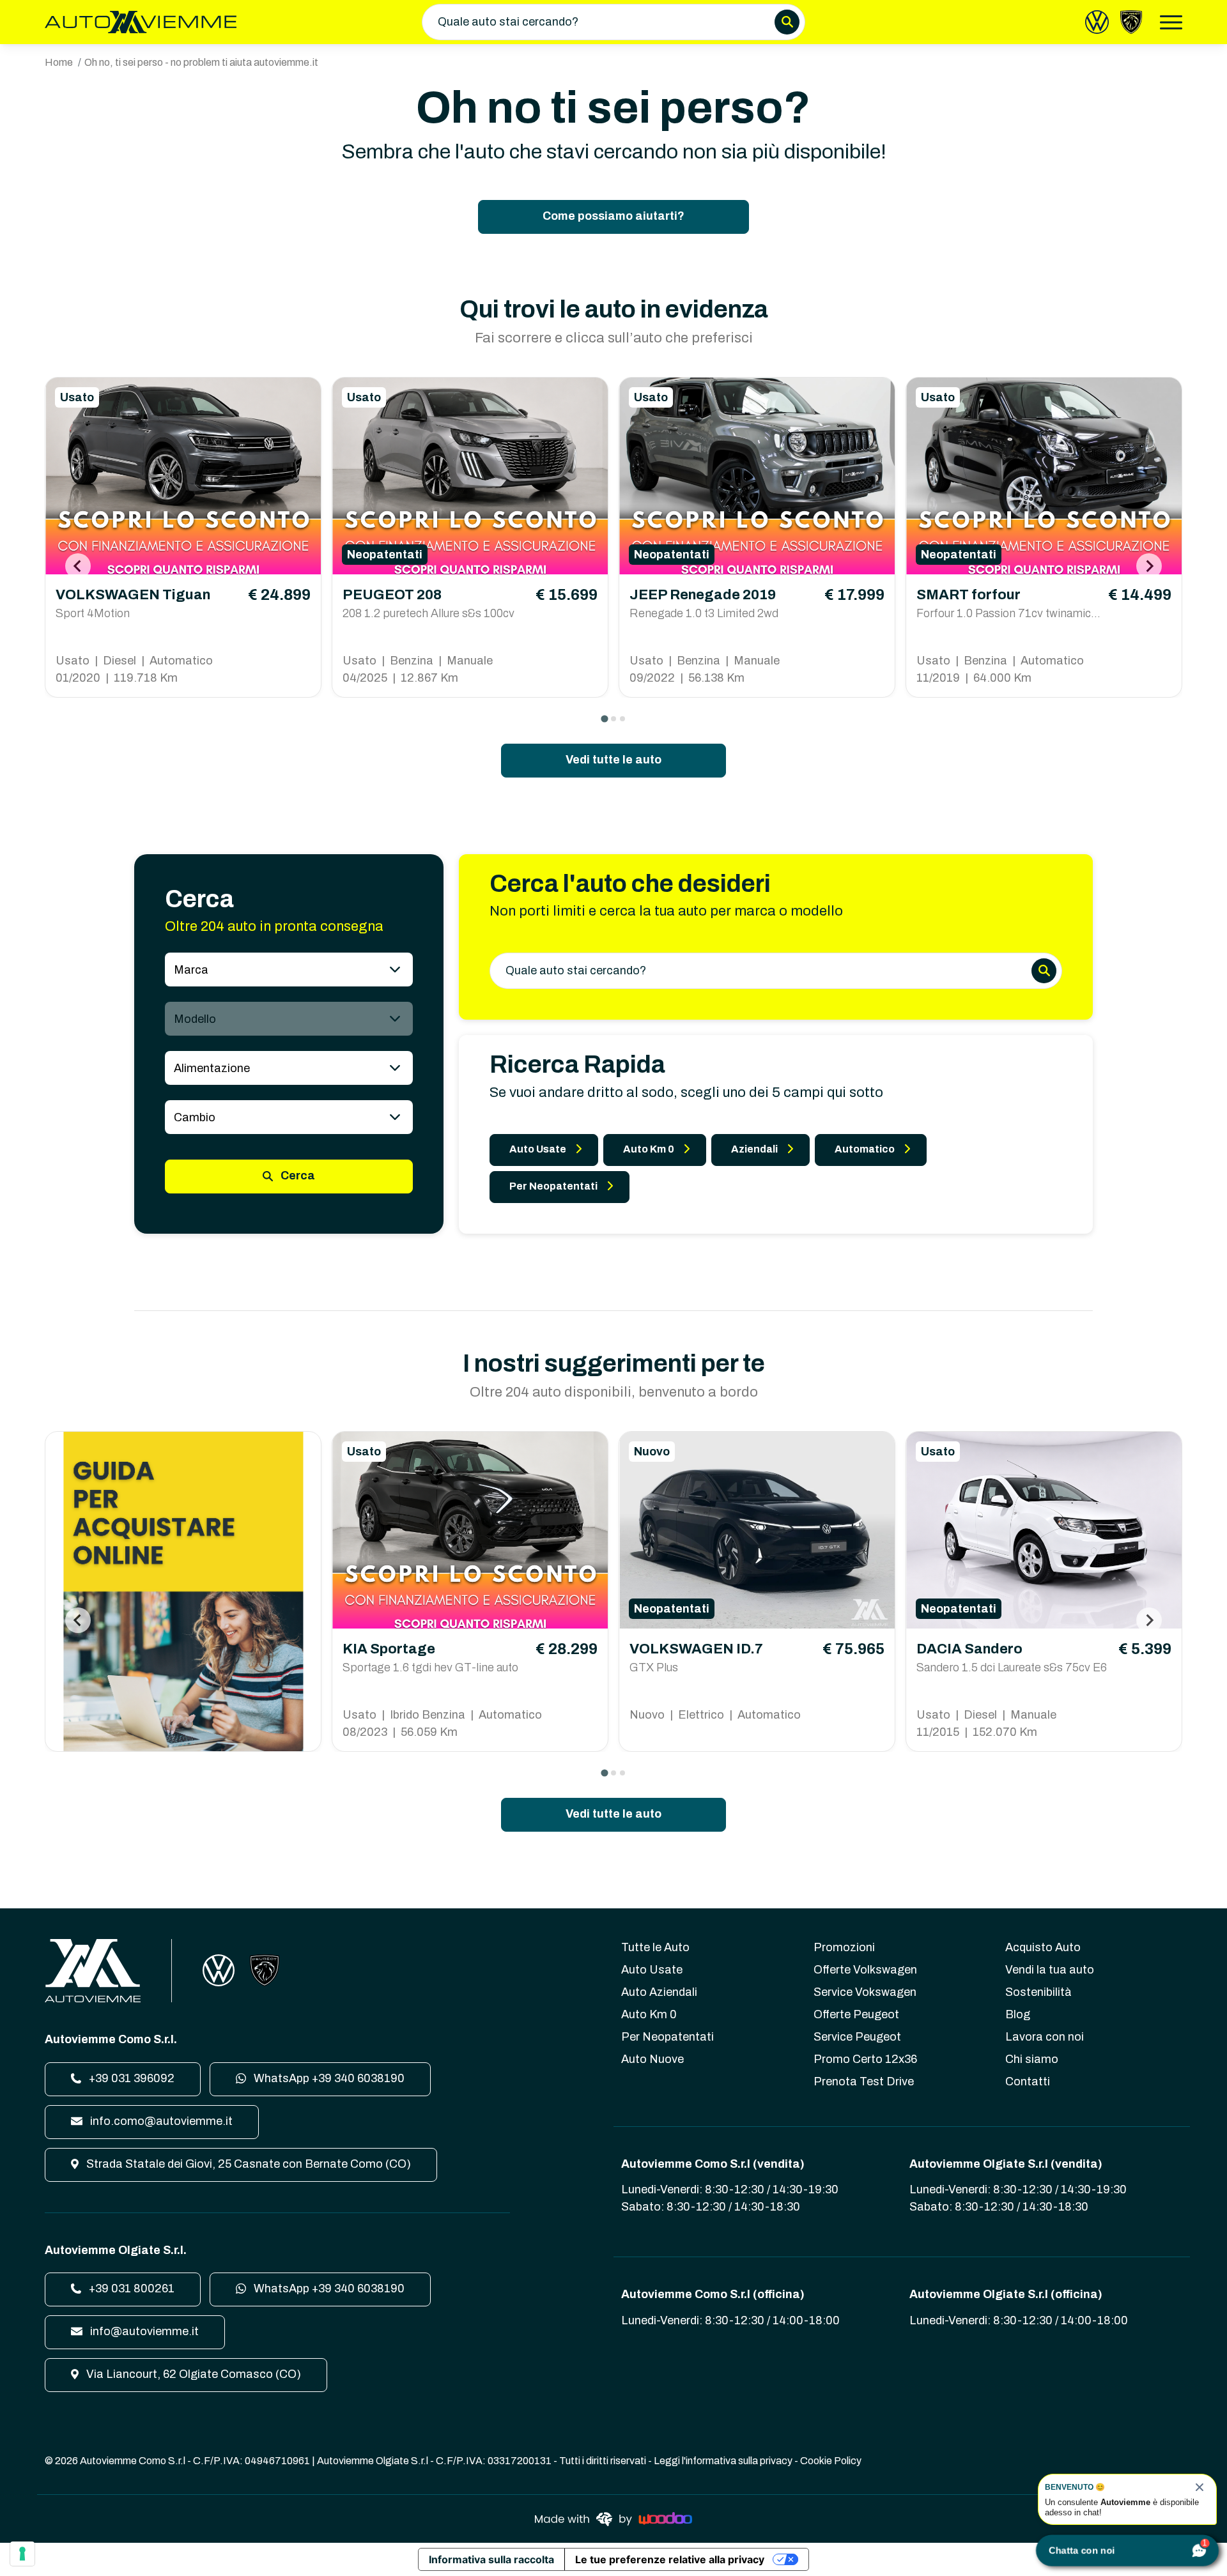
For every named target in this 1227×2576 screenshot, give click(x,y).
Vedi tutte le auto (613, 760)
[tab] (604, 718)
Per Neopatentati (553, 1186)
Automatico (865, 1149)
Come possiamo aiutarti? (613, 216)
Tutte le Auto (655, 1947)
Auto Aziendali (659, 1992)
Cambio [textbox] (195, 1117)
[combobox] (289, 970)
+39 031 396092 (130, 2078)
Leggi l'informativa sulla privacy (723, 2461)
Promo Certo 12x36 (865, 2059)
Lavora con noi (1045, 2037)
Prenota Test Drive (864, 2081)
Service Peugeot (857, 2037)
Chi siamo (1032, 2059)
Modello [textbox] (195, 1019)
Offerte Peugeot (856, 2014)
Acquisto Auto (1043, 1947)
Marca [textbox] (191, 970)
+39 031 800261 (130, 2288)
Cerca (297, 1176)
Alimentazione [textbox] (212, 1068)
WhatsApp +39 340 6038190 (328, 2078)
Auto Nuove (652, 2059)
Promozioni (844, 1947)
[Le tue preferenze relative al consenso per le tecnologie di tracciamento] (22, 2554)
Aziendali (754, 1149)
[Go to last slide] (78, 566)
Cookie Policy (831, 2461)
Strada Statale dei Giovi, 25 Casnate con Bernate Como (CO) (247, 2164)
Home (59, 62)
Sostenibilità (1038, 1992)
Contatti (1028, 2081)
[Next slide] (1149, 566)
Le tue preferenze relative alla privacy (670, 2559)
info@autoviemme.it (143, 2331)
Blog (1018, 2014)
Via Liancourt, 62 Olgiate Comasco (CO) (192, 2374)
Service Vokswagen (865, 1992)
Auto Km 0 (649, 1149)
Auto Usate (538, 1149)
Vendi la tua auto (1050, 1970)
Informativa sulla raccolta (491, 2559)
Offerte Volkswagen (865, 1970)
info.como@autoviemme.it (160, 2121)
